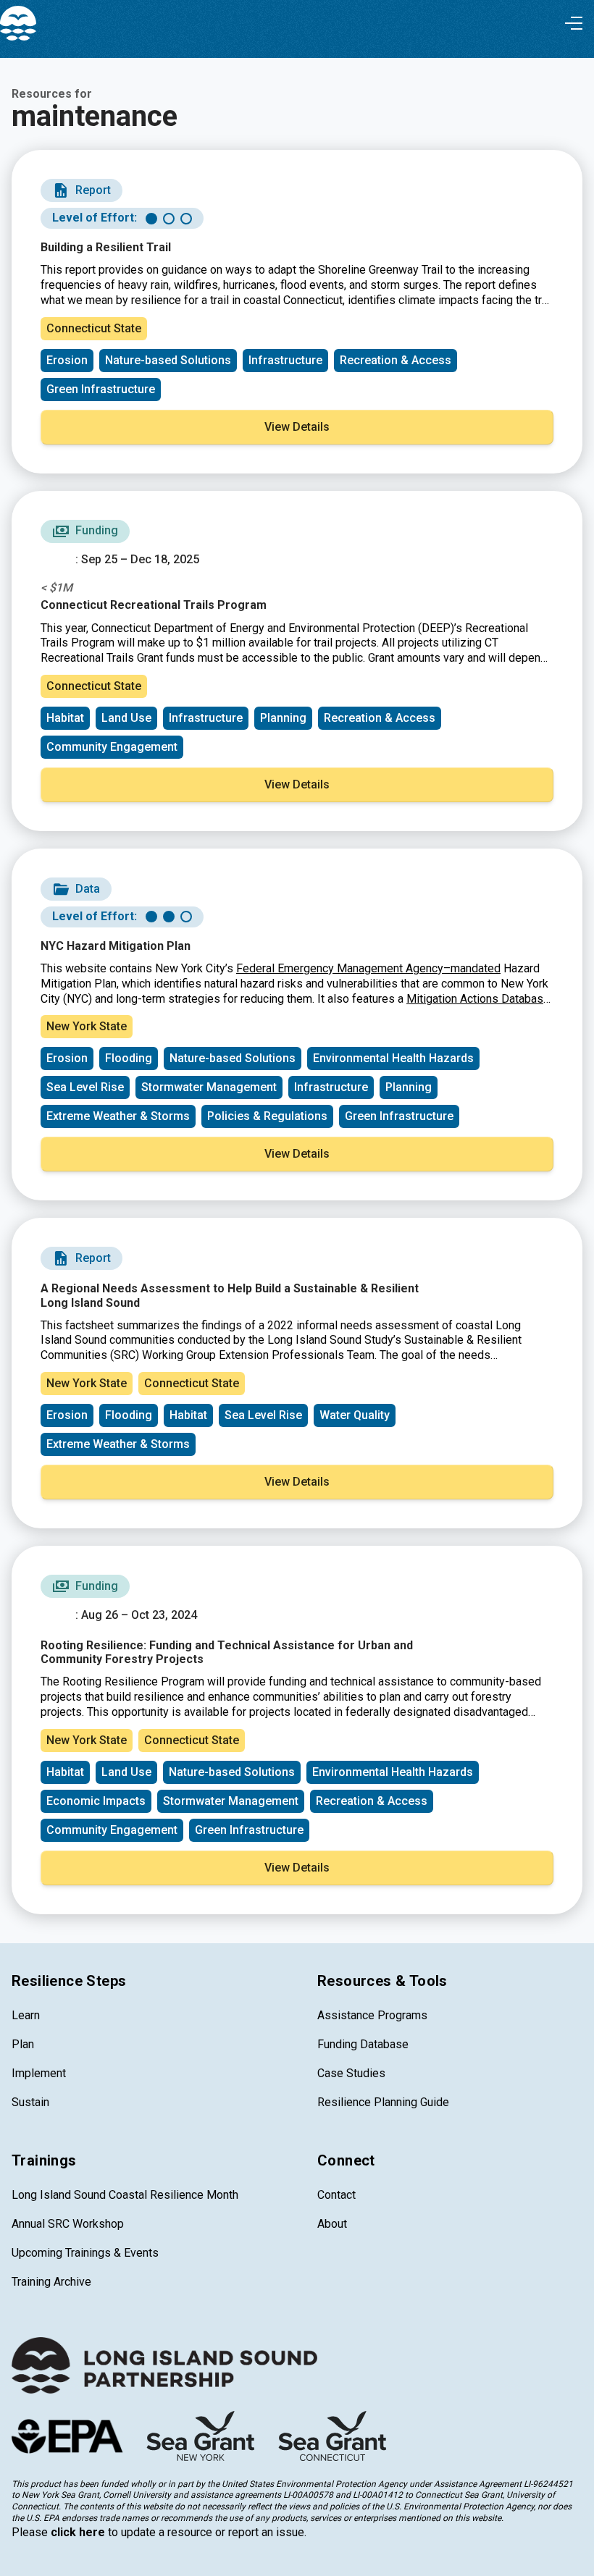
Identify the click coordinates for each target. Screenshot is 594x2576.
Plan (23, 2044)
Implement (39, 2073)
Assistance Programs (372, 2015)
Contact (336, 2195)
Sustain (30, 2102)
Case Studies (351, 2073)
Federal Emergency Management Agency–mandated (368, 968)
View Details (297, 427)
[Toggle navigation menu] (574, 23)
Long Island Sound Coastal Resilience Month (125, 2195)
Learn (26, 2015)
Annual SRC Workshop (68, 2224)
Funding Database (363, 2044)
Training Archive (51, 2282)
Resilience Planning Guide (383, 2102)
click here (78, 2532)
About (332, 2224)
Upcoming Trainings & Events (85, 2253)
